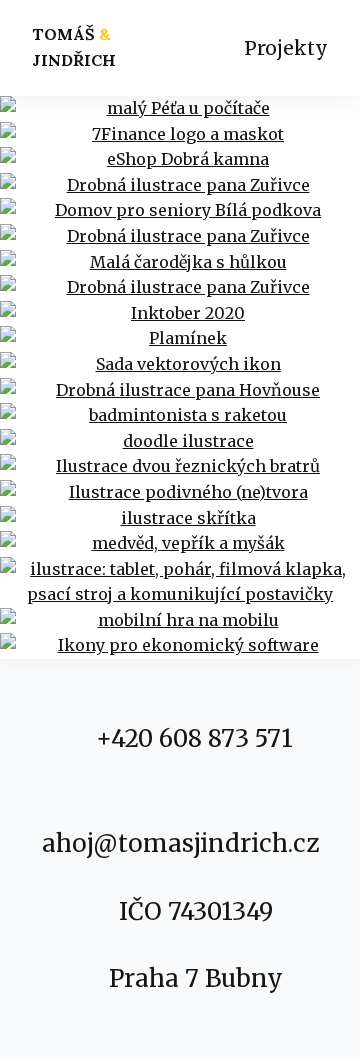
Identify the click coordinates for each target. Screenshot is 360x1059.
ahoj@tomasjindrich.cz (180, 843)
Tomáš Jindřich (74, 47)
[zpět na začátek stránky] (296, 947)
